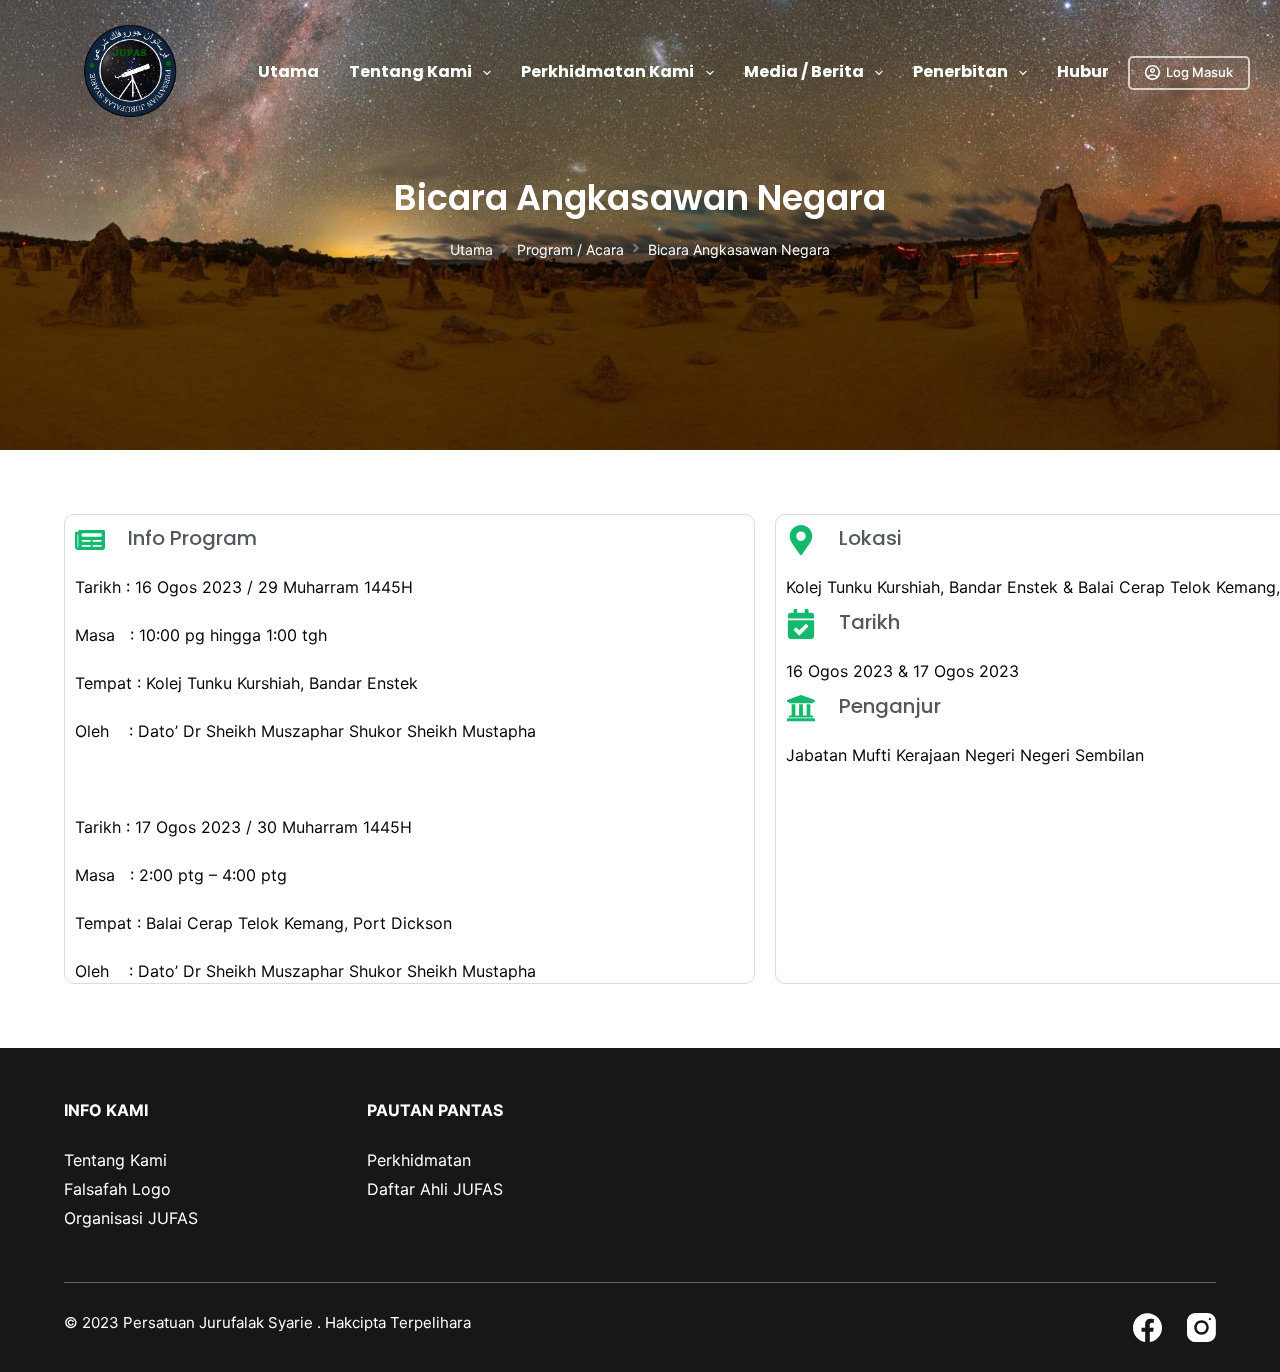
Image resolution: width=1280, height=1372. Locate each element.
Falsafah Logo (117, 1189)
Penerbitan (960, 71)
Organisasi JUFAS (131, 1218)
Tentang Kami (410, 71)
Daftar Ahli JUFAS (435, 1189)
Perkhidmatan (419, 1160)
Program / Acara (570, 249)
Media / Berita (804, 71)
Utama (288, 71)
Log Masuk (1199, 72)
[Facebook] (1147, 1327)
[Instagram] (1201, 1327)
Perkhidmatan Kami (607, 71)
